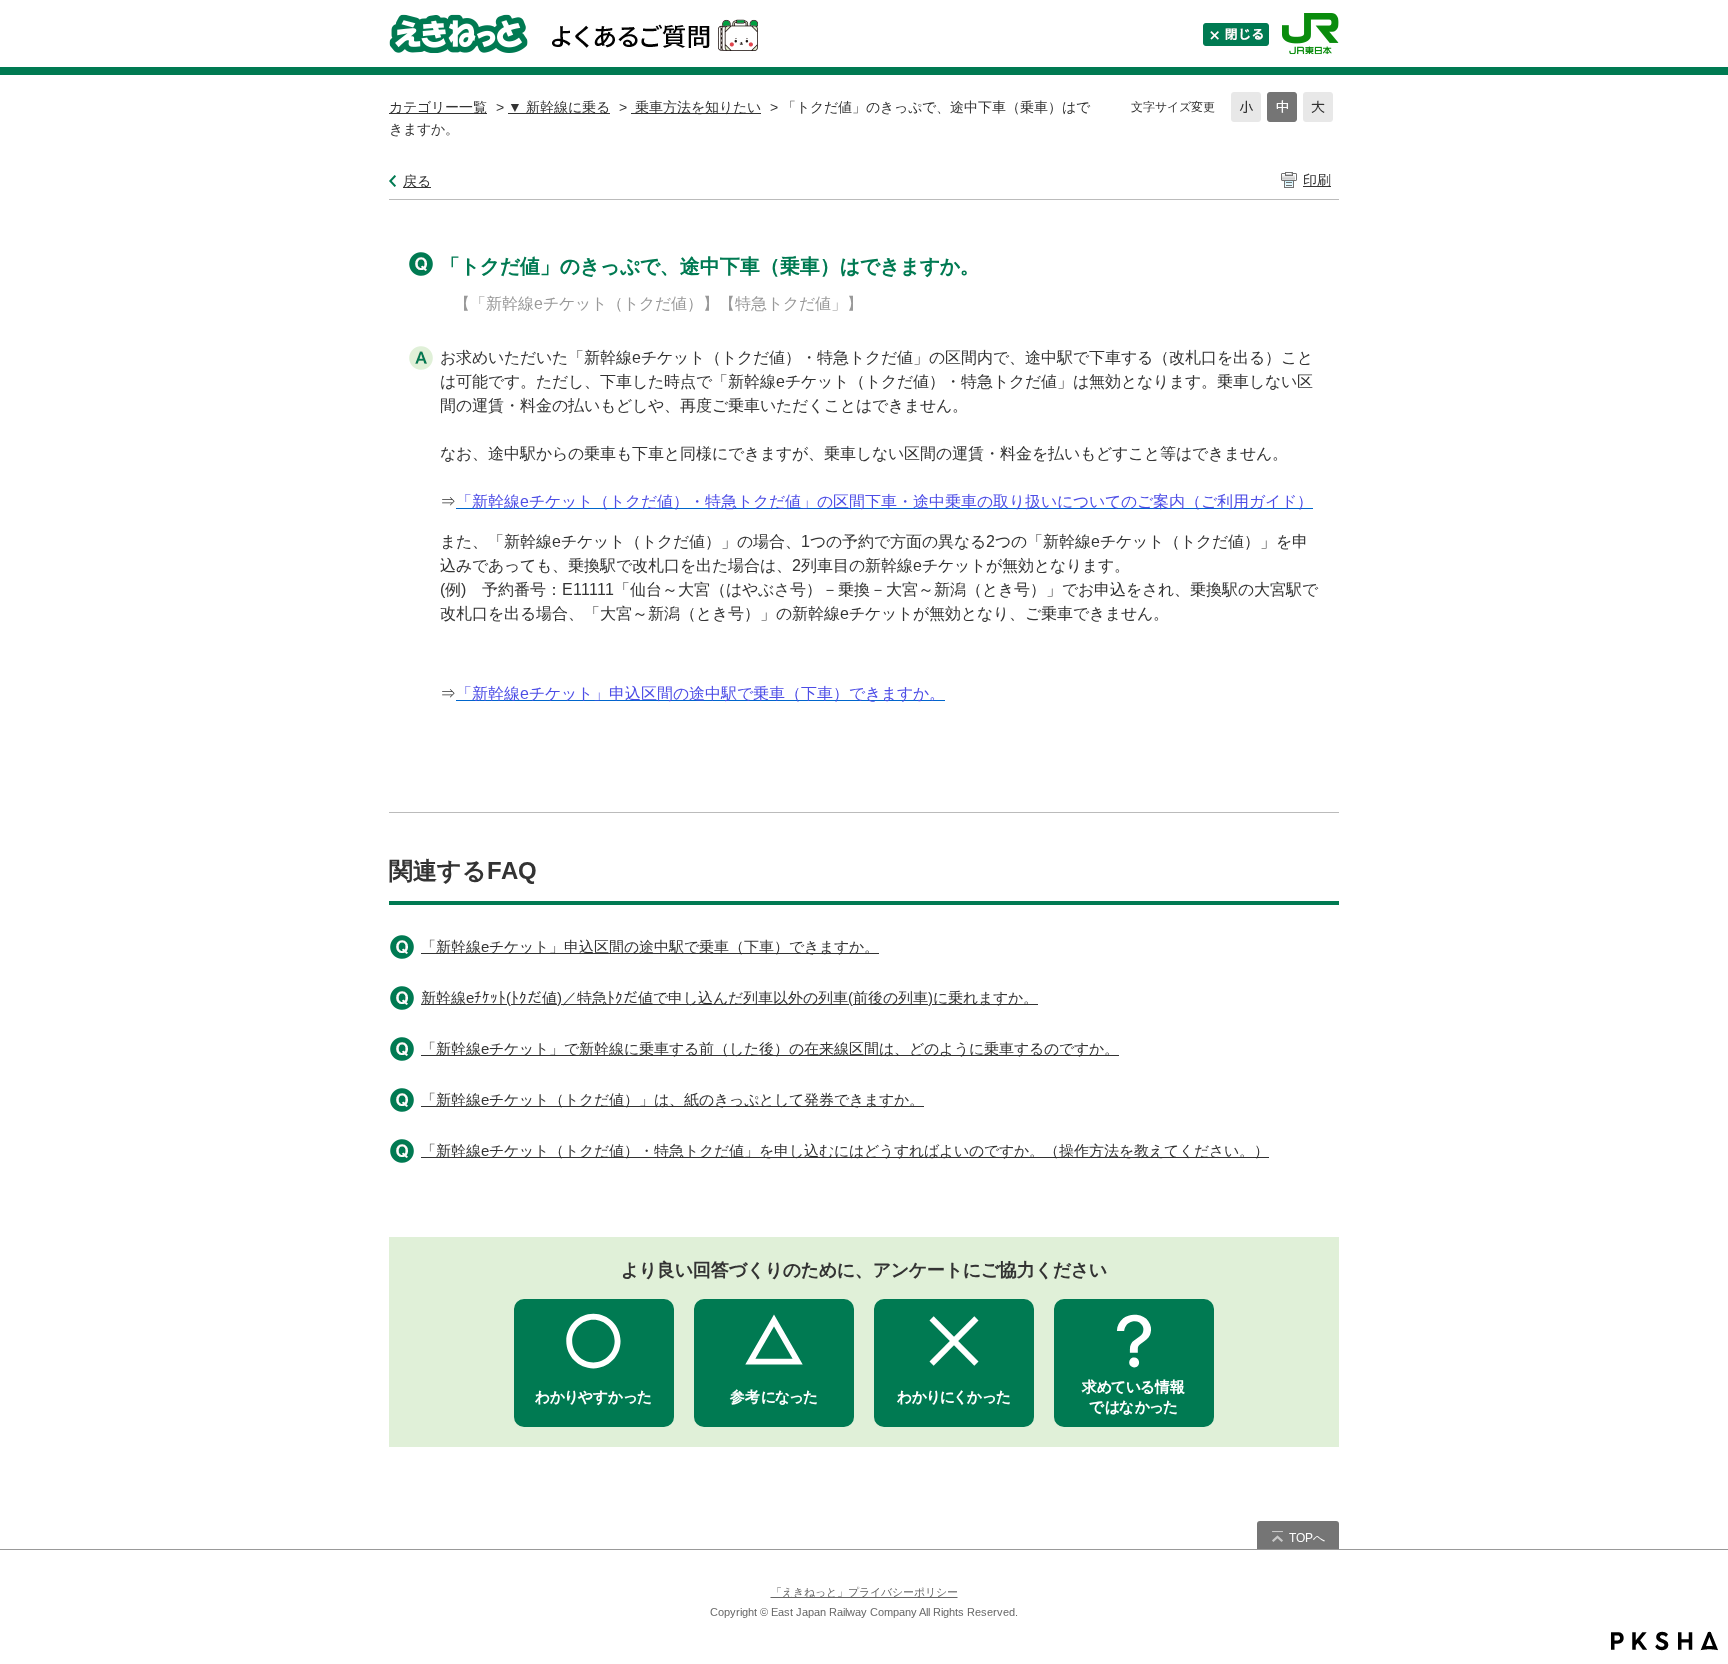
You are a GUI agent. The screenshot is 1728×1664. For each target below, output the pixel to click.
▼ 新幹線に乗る (559, 107)
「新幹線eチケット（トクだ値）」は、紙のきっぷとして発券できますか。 (672, 1099)
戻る (417, 181)
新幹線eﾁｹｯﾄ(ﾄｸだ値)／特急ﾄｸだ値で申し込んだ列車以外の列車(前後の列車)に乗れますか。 (729, 997)
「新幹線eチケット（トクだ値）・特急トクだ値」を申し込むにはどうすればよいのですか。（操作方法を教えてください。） (845, 1150)
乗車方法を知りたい (696, 107)
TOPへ (1307, 1538)
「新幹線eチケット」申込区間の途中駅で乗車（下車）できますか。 (650, 946)
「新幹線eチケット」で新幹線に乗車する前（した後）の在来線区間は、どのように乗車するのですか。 (770, 1048)
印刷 (1317, 180)
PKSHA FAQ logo (1664, 1641)
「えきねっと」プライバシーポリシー (864, 1592)
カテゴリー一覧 (438, 107)
